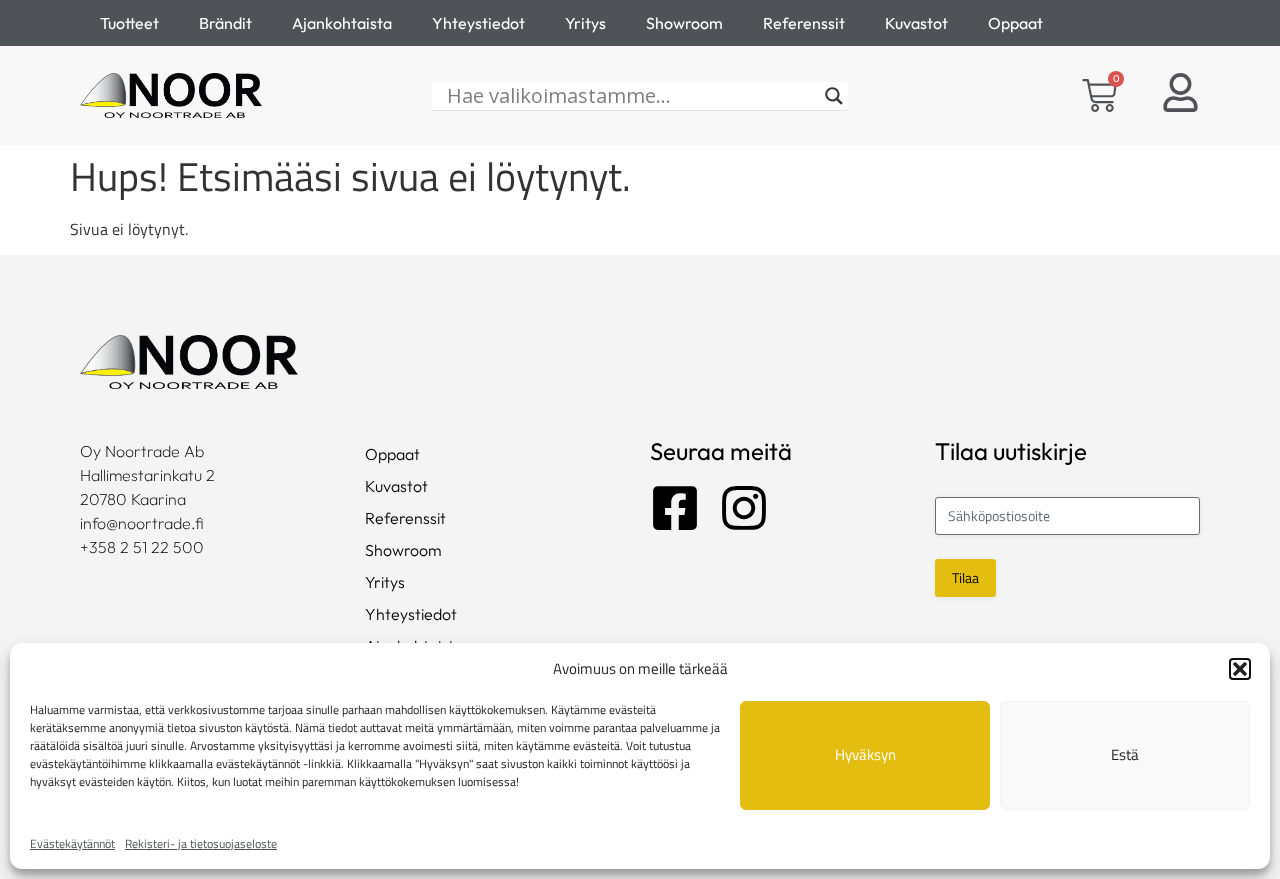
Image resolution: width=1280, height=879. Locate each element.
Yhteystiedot (478, 23)
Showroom (684, 23)
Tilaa (965, 577)
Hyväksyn (865, 754)
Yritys (585, 23)
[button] (1240, 669)
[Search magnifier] (834, 96)
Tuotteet (129, 23)
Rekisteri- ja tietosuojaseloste (201, 843)
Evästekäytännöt (72, 843)
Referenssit (804, 23)
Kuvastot (916, 23)
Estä (1125, 754)
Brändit (225, 23)
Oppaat (1015, 23)
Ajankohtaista (342, 23)
